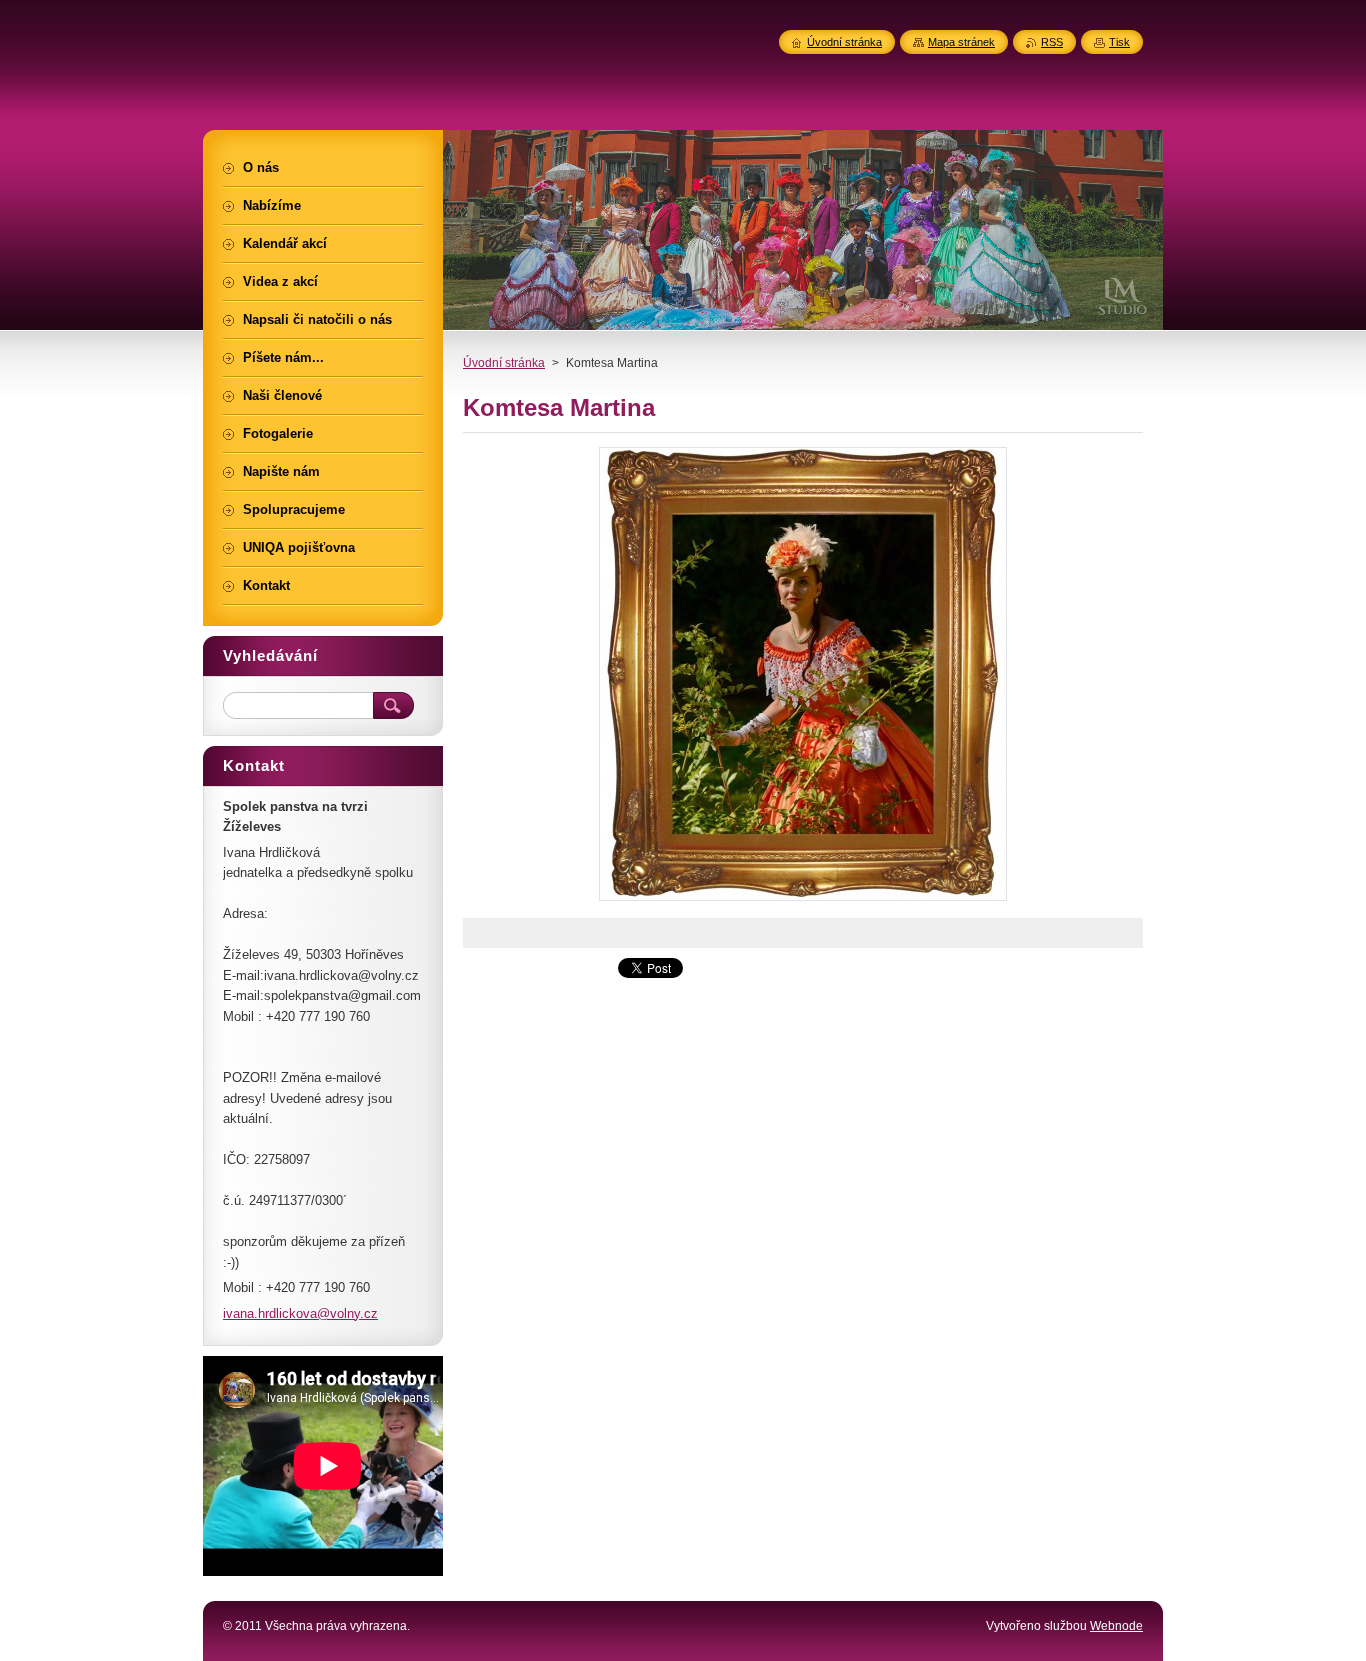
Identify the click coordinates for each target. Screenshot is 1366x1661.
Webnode (1116, 1626)
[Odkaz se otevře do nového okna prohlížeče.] (803, 900)
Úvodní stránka (504, 363)
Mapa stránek (961, 42)
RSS (1052, 42)
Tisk (1119, 42)
